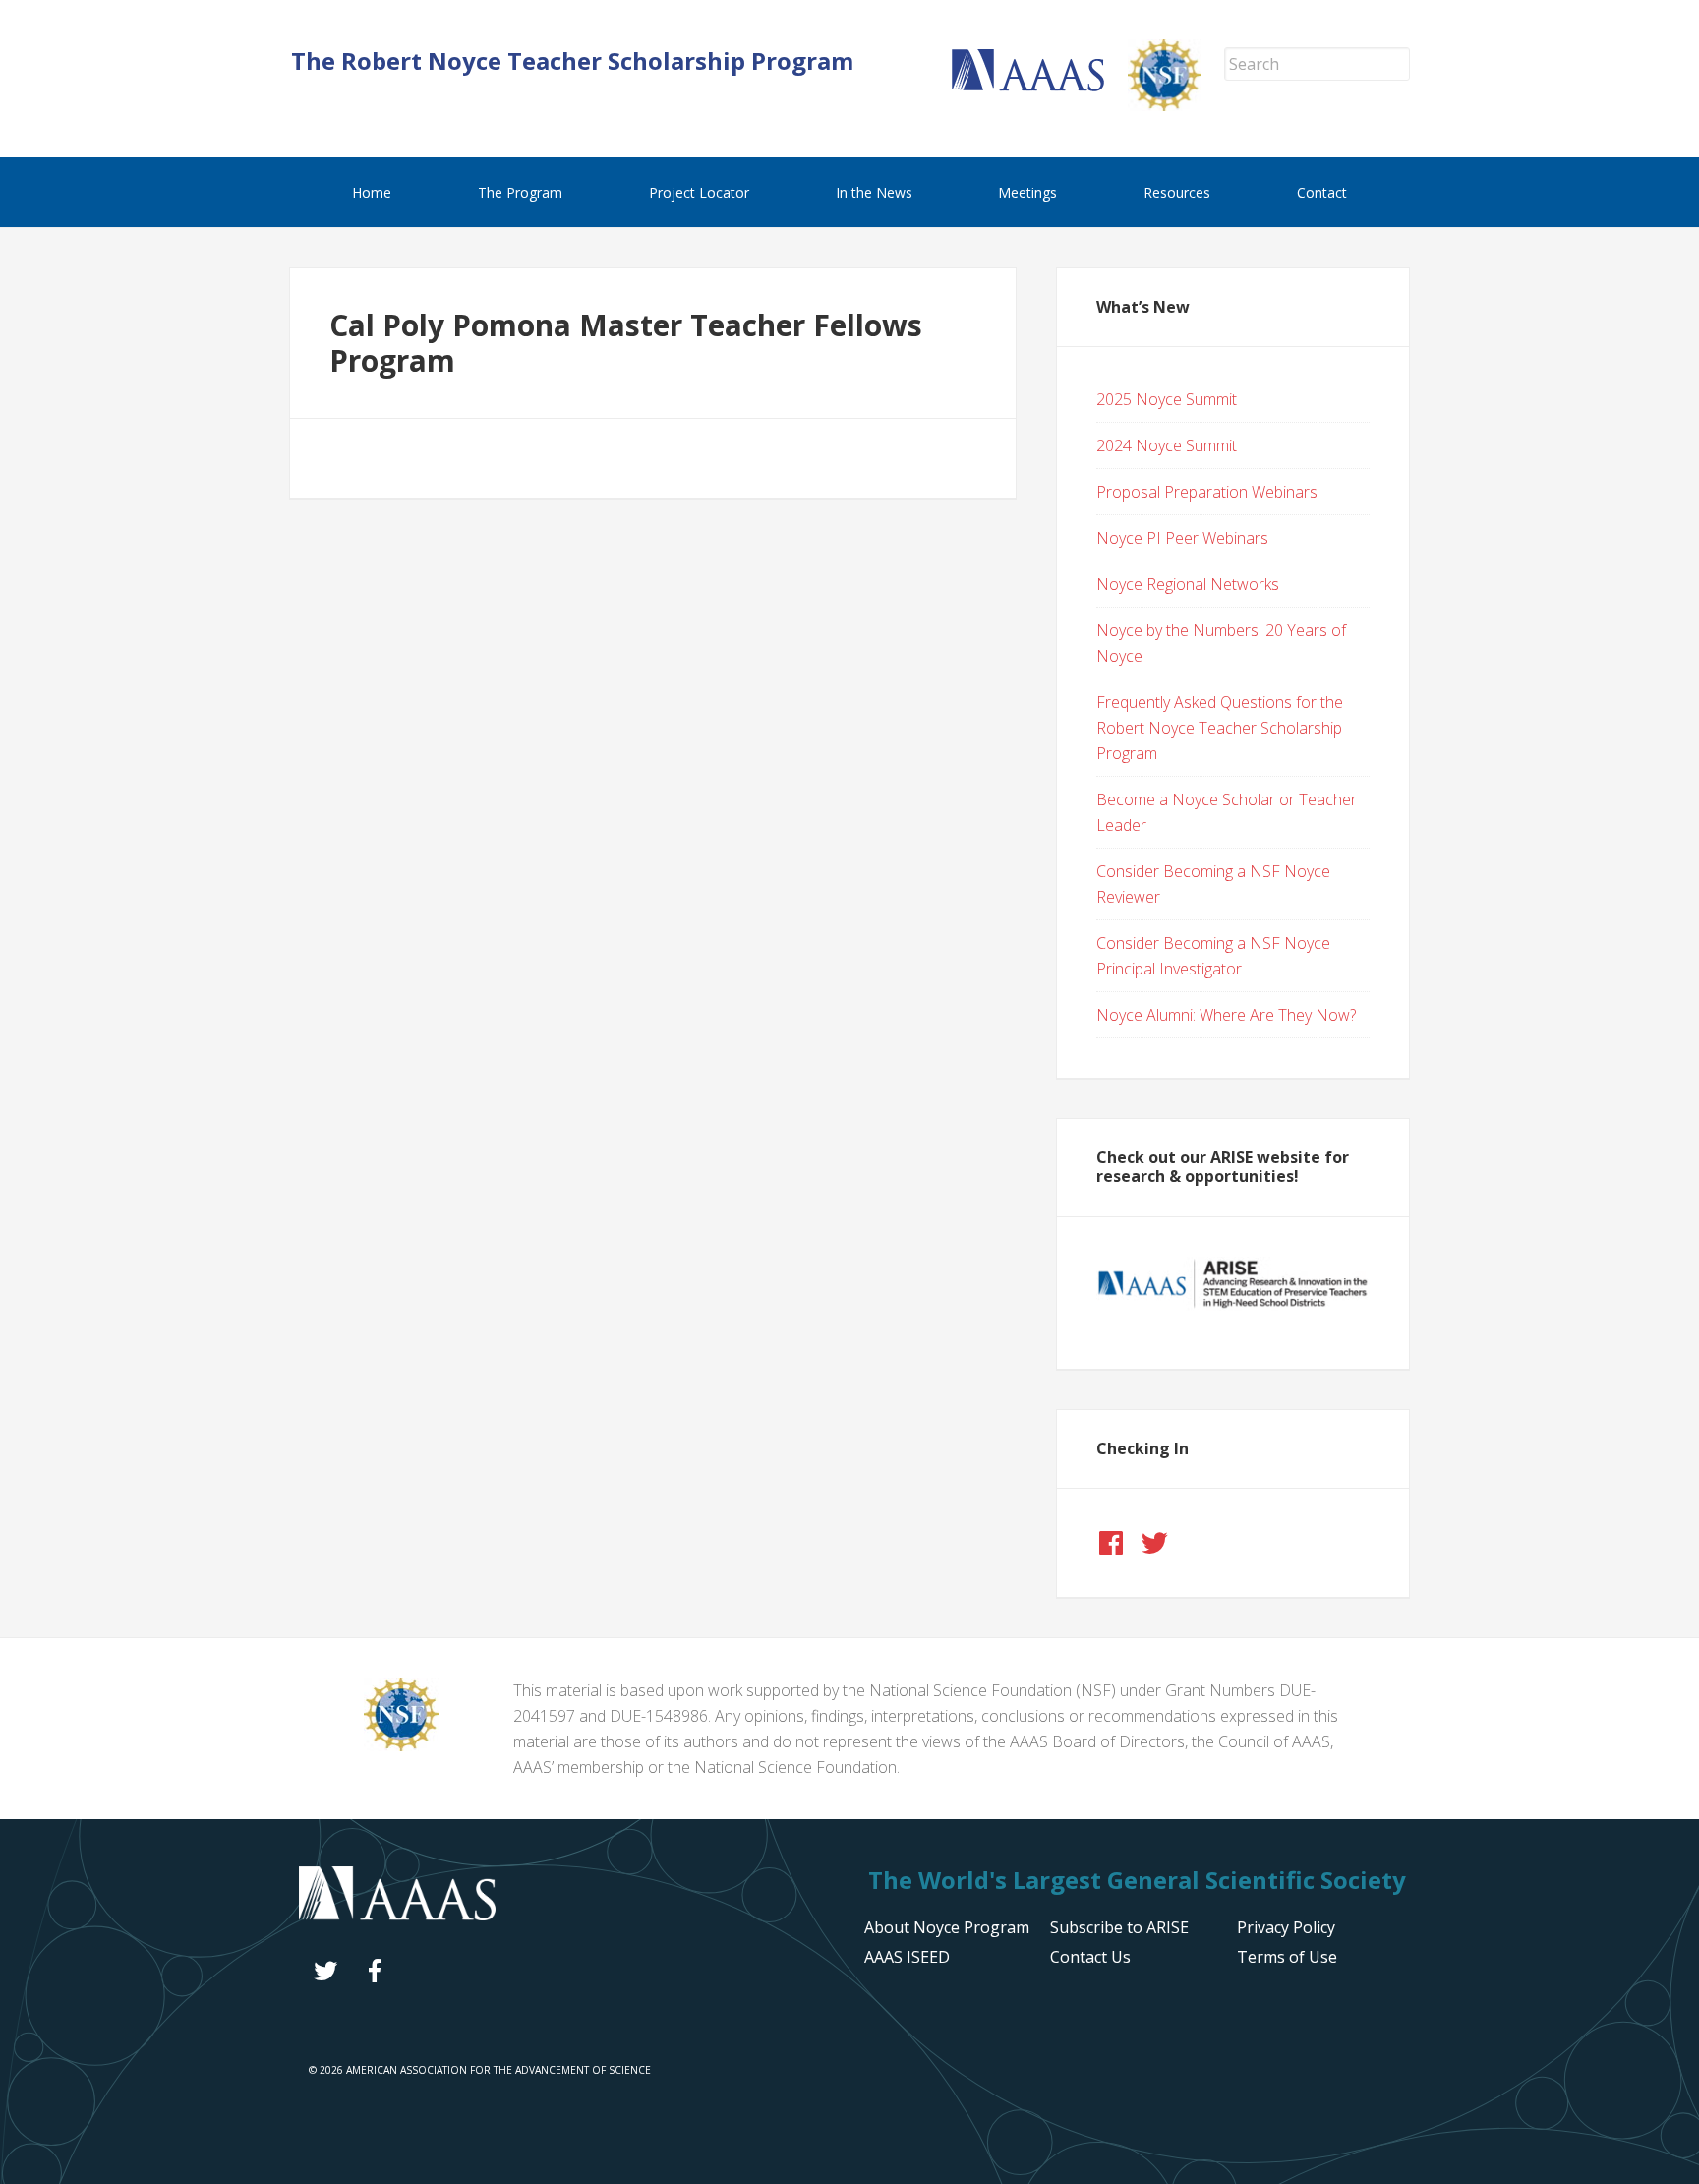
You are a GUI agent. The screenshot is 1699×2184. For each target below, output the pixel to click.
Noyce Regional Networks (1188, 584)
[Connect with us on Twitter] (1154, 1543)
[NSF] (401, 1745)
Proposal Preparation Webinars (1207, 492)
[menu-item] (1286, 1927)
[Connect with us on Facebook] (1111, 1543)
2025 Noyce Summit (1167, 399)
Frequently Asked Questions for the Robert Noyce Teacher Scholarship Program (1220, 728)
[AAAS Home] (1040, 86)
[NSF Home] (1176, 105)
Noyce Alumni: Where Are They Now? (1226, 1015)
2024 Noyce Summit (1167, 445)
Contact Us (1090, 1957)
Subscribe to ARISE (1119, 1927)
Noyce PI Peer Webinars (1182, 538)
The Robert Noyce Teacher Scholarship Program (572, 60)
